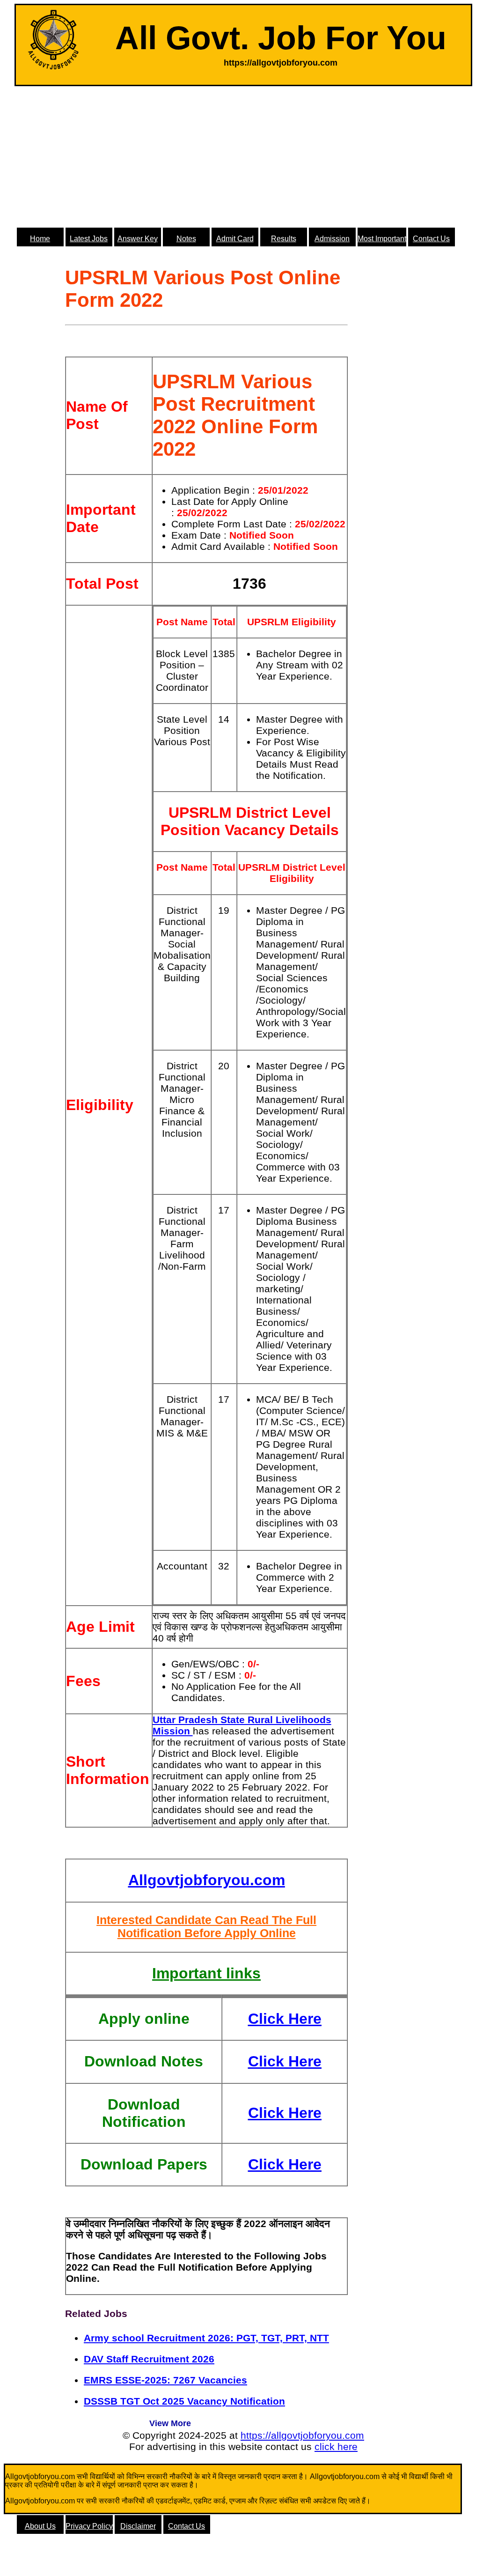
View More (170, 2423)
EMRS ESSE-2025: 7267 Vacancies (165, 2380)
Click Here (285, 2019)
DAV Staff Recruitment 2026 (149, 2359)
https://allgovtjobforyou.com (302, 2435)
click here (336, 2446)
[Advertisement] (243, 156)
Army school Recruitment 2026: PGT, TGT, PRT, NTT (206, 2338)
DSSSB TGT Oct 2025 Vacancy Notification (184, 2401)
